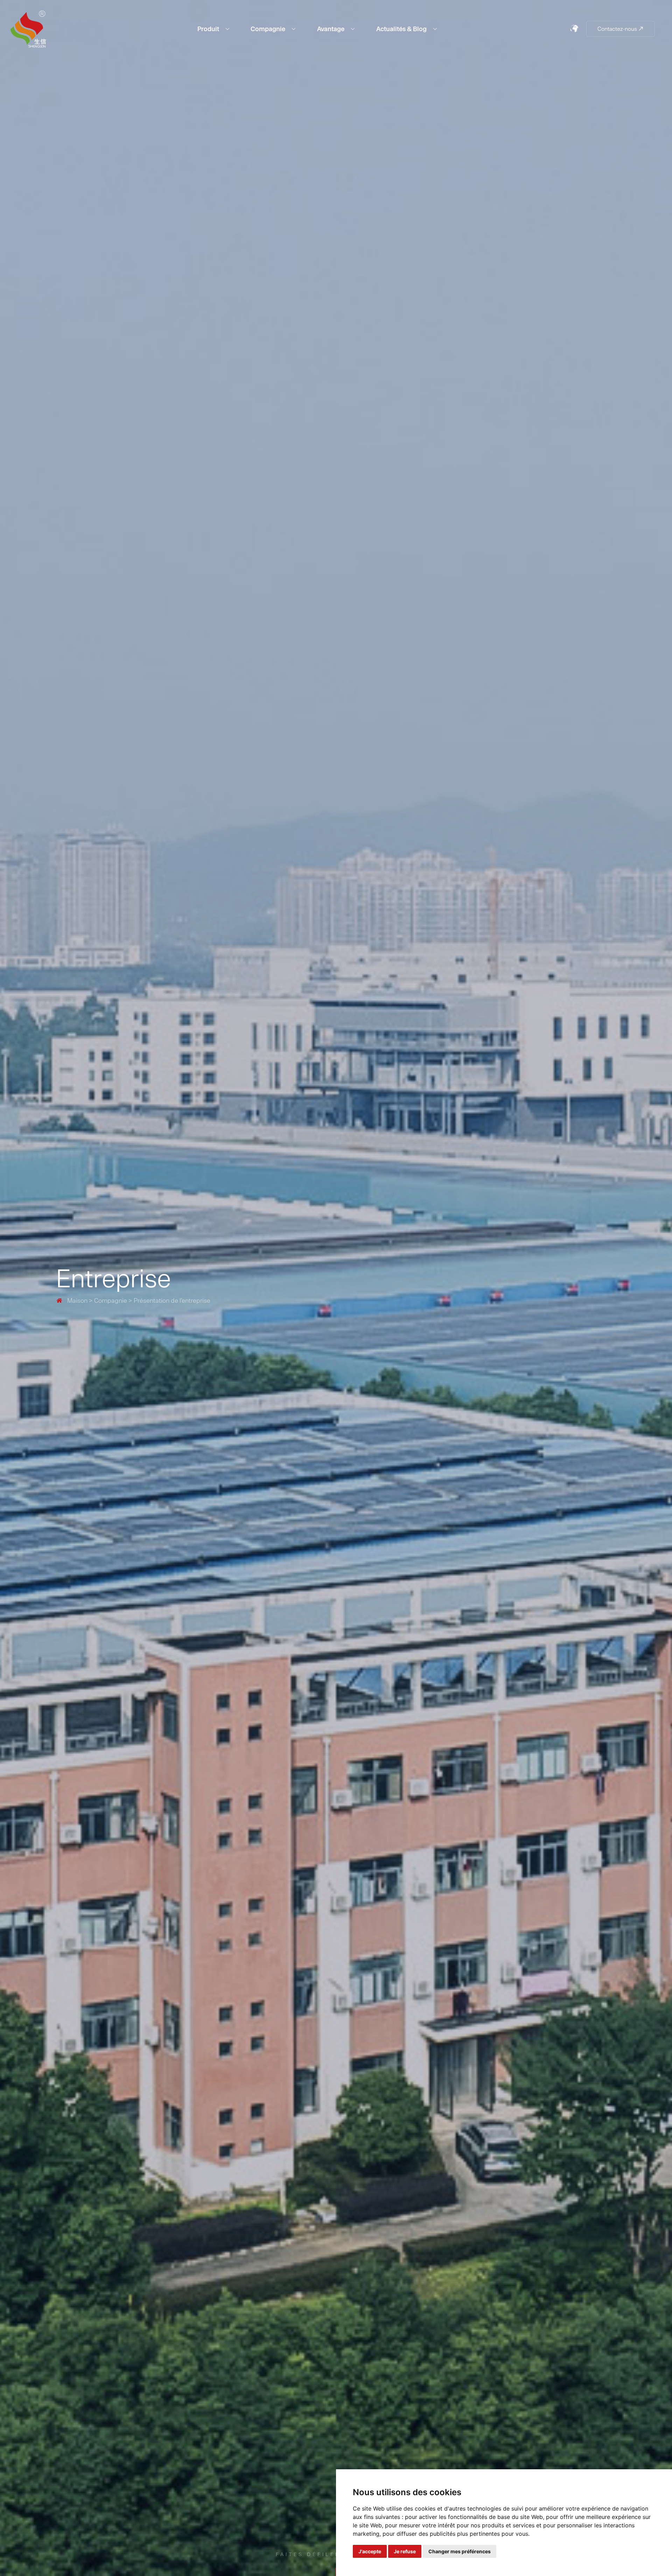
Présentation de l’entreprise (172, 1300)
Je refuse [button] (405, 2551)
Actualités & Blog (402, 29)
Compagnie (269, 29)
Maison (72, 1300)
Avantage (331, 29)
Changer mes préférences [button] (460, 2551)
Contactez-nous (621, 29)
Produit (209, 29)
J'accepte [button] (370, 2551)
